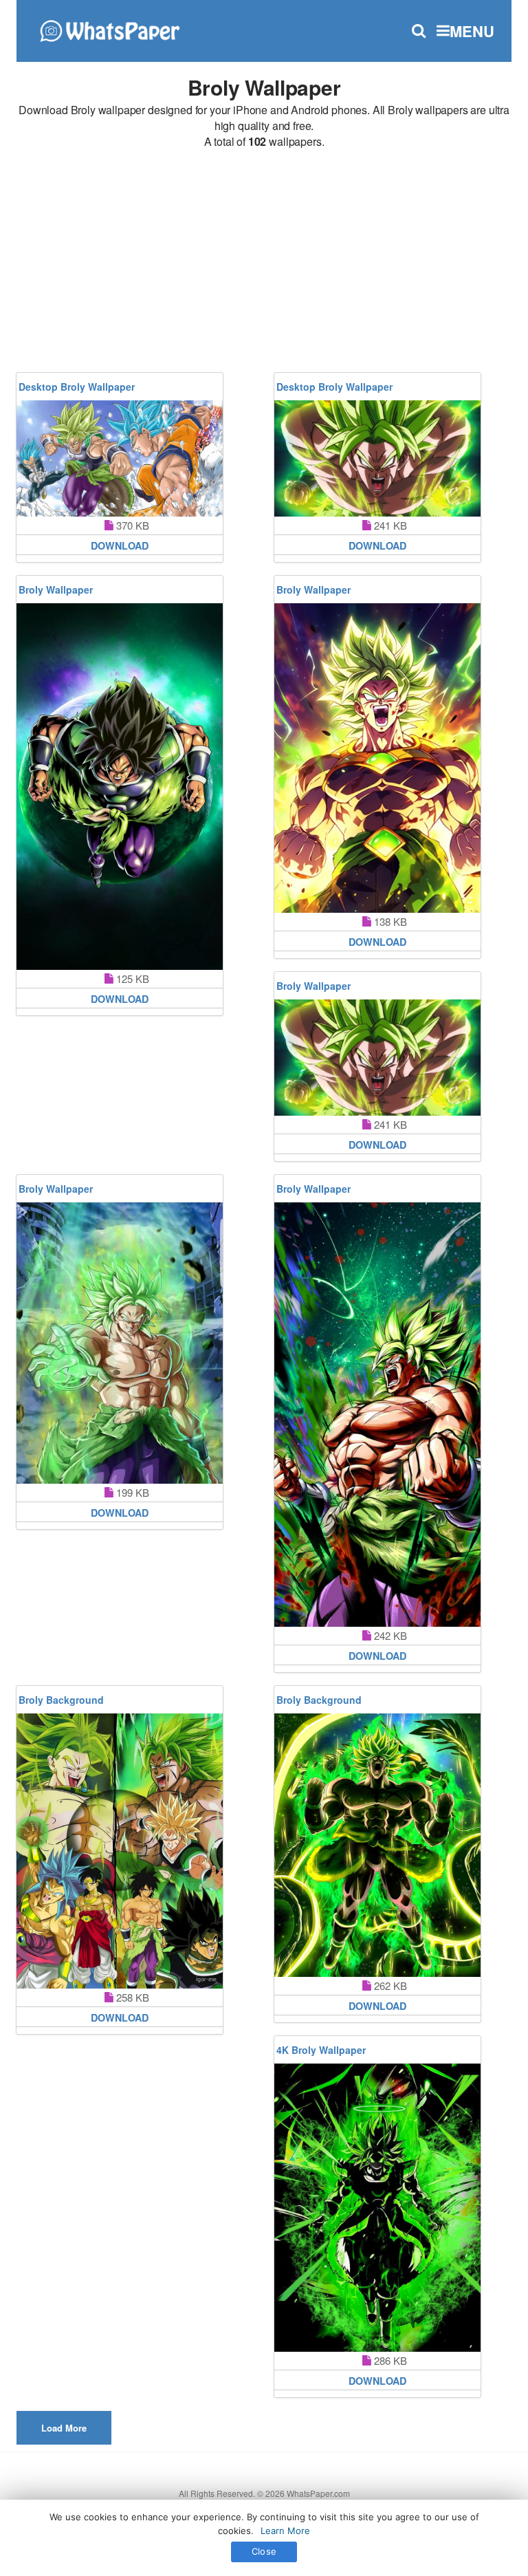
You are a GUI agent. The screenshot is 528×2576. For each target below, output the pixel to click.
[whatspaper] (109, 29)
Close (264, 2551)
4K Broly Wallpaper (321, 2050)
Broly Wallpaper (56, 589)
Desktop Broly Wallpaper (77, 387)
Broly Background (61, 1700)
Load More (64, 2428)
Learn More (285, 2531)
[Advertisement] (264, 263)
